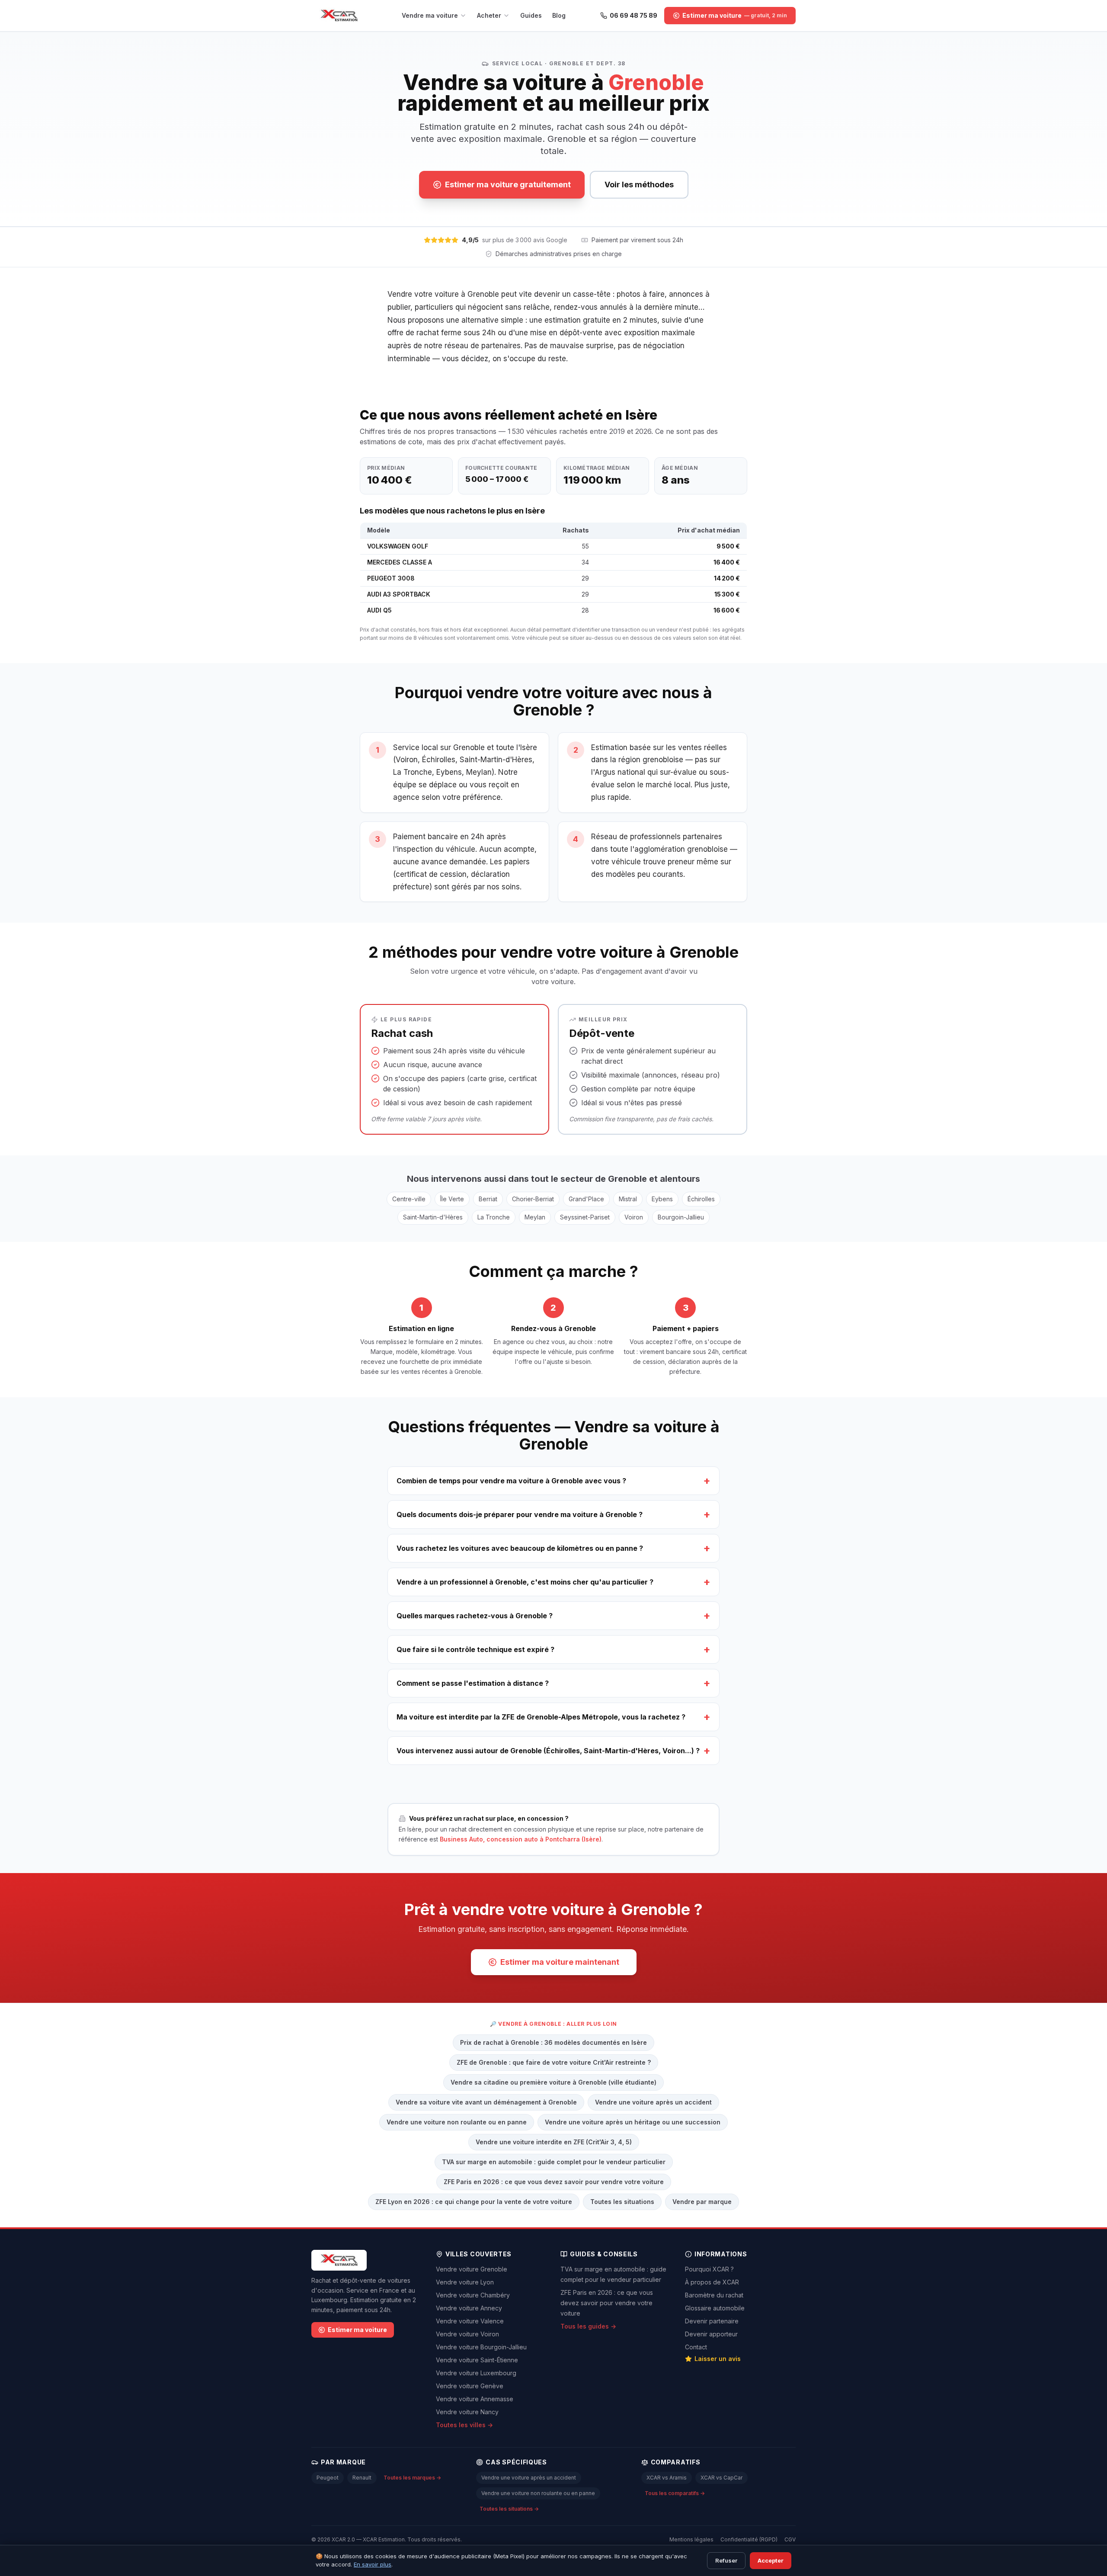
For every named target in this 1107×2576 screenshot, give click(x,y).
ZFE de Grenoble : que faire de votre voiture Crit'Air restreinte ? (554, 2062)
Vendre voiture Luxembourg (476, 2373)
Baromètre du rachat (714, 2295)
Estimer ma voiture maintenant (560, 1962)
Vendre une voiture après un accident (653, 2102)
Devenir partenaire (712, 2321)
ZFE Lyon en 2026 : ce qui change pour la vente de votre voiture (474, 2202)
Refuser (726, 2560)
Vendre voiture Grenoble (472, 2269)
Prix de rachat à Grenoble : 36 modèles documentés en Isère (553, 2042)
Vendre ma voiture (430, 15)
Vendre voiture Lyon (465, 2282)
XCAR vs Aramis (667, 2478)
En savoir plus (373, 2564)
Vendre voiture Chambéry (473, 2295)
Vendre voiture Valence (470, 2321)
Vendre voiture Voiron (467, 2334)
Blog (559, 15)
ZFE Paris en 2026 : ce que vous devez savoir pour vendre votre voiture (554, 2182)
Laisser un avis (718, 2359)
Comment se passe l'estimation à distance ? (553, 1683)
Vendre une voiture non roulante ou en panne (457, 2122)
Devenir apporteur (711, 2334)
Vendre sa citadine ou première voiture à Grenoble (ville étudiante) (553, 2082)
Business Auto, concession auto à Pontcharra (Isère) (521, 1839)
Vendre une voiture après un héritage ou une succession (633, 2122)
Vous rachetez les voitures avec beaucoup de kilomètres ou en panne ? (553, 1548)
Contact (696, 2347)
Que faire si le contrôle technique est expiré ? (553, 1649)
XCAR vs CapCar (721, 2478)
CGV (790, 2539)
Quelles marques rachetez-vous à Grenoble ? (553, 1615)
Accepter (771, 2560)
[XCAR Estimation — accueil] (339, 16)
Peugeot (328, 2478)
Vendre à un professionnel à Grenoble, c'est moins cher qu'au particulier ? (553, 1582)
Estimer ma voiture (357, 2330)
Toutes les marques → (412, 2478)
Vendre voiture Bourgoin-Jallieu (481, 2347)
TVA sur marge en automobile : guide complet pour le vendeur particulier (554, 2162)
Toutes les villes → (464, 2425)
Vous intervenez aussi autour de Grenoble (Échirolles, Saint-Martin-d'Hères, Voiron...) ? (553, 1750)
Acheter (489, 15)
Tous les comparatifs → (675, 2493)
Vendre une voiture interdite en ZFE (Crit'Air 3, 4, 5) (554, 2142)
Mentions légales (691, 2539)
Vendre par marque (702, 2202)
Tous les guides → (588, 2326)
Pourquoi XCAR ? (709, 2269)
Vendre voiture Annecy (469, 2308)
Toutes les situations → (509, 2509)
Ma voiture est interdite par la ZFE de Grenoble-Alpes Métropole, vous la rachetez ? (553, 1717)
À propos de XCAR (712, 2282)
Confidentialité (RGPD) (749, 2539)
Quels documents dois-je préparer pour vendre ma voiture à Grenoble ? (553, 1514)
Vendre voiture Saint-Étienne (477, 2360)
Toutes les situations (622, 2202)
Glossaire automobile (715, 2308)
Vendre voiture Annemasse (475, 2399)
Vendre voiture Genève (470, 2386)
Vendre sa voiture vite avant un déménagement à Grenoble (486, 2102)
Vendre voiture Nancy (467, 2412)
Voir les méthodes (639, 184)
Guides (531, 15)
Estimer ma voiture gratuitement (508, 184)
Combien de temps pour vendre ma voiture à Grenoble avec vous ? (553, 1480)
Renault (362, 2478)
